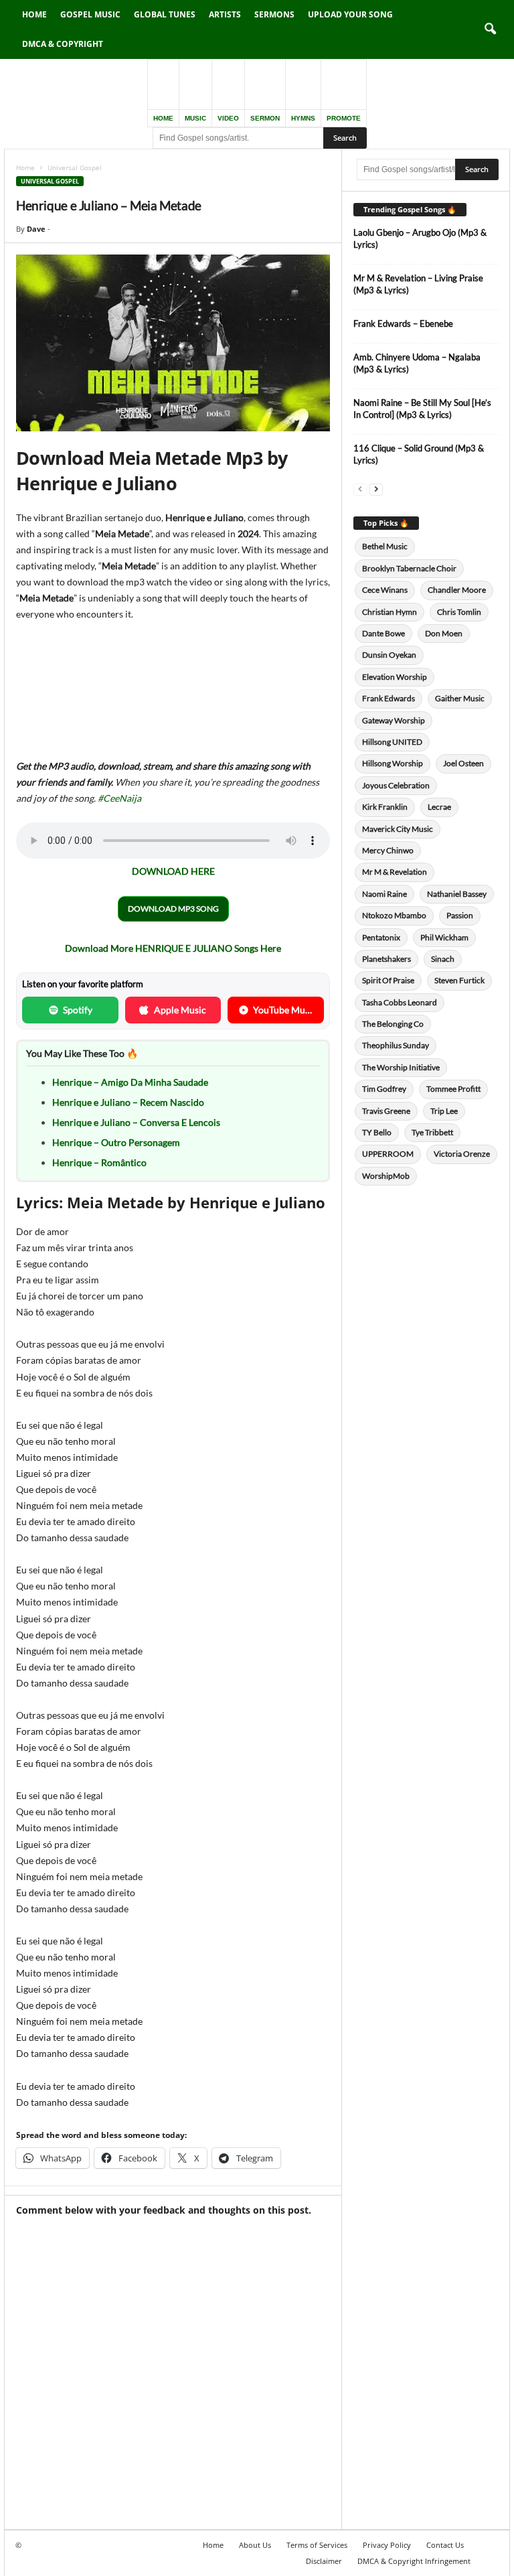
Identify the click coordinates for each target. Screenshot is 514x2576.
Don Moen (444, 633)
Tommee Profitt (453, 1089)
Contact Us (445, 2545)
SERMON (265, 118)
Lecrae (439, 807)
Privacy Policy (387, 2545)
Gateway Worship (394, 720)
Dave (36, 229)
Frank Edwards (389, 698)
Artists (225, 14)
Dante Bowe (383, 633)
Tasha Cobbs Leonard (400, 1002)
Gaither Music (460, 698)
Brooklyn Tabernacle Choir (409, 568)
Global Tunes (165, 14)
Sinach (443, 959)
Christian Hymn (390, 612)
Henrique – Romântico (99, 1162)
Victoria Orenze (462, 1154)
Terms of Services (317, 2545)
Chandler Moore (457, 590)
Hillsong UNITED (392, 742)
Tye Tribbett (432, 1132)
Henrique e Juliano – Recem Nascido (128, 1102)
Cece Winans (385, 590)
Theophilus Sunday (396, 1045)
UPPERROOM (388, 1154)
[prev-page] (360, 489)
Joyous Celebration (396, 785)
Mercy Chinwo (388, 850)
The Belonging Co (393, 1024)
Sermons (274, 14)
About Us (255, 2545)
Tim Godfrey (384, 1089)
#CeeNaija (119, 798)
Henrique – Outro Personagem (116, 1142)
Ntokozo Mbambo (394, 915)
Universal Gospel (50, 181)
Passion (460, 915)
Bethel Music (385, 546)
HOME (163, 118)
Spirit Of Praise (388, 980)
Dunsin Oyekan (389, 655)
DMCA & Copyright (63, 44)
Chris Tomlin (459, 612)
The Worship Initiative (401, 1067)
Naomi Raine (384, 894)
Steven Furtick (459, 980)
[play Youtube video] (173, 343)
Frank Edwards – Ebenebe (403, 324)
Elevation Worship (395, 677)
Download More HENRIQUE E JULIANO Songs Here (173, 948)
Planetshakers (387, 959)
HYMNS (303, 118)
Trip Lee (444, 1111)
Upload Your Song (350, 14)
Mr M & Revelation (395, 872)
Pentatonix (381, 937)
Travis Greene (386, 1111)
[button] (490, 29)
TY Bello (377, 1132)
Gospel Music (90, 14)
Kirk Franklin (385, 807)
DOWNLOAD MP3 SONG (173, 909)
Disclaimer (324, 2561)
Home (34, 14)
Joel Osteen (463, 763)
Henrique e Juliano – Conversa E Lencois (136, 1122)
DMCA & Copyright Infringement (414, 2561)
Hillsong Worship (393, 763)
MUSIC (195, 118)
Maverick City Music (398, 829)
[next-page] (376, 489)
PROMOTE (344, 118)
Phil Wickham (444, 937)
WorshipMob (386, 1176)
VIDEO (228, 118)
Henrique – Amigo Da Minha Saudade (130, 1082)
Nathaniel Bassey (457, 894)
